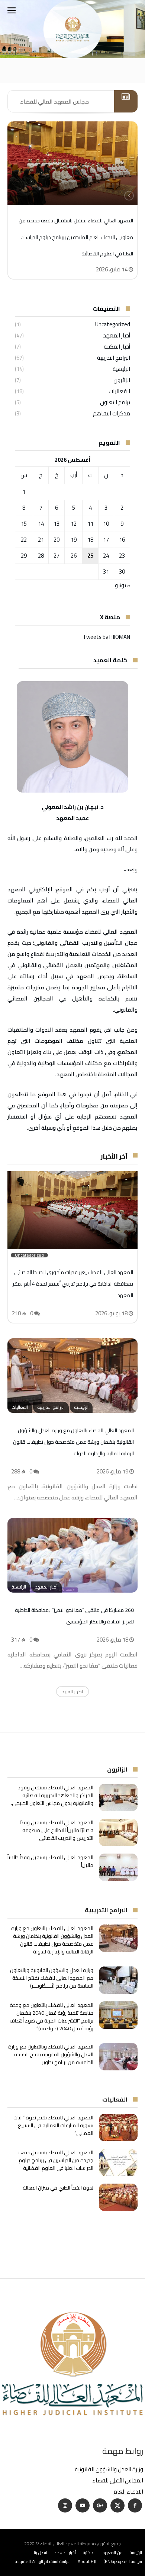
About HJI (87, 2561)
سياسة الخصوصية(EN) (123, 2561)
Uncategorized (113, 324)
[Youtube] (83, 2506)
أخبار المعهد (117, 335)
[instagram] (65, 2506)
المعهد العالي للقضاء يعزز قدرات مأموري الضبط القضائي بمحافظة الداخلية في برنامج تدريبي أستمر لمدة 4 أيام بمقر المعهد (73, 1284)
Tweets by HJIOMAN (107, 637)
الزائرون (122, 380)
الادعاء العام (128, 2492)
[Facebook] (135, 2506)
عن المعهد (113, 2552)
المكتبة (89, 2552)
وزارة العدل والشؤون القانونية (109, 2469)
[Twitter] (117, 2506)
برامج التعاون (115, 402)
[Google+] (100, 2506)
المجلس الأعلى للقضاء (118, 2480)
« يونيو (123, 585)
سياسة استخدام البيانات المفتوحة (43, 2561)
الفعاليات (119, 391)
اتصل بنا (41, 2552)
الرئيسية (121, 369)
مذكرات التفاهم (112, 413)
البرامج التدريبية (114, 358)
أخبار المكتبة (117, 347)
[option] (72, 200)
